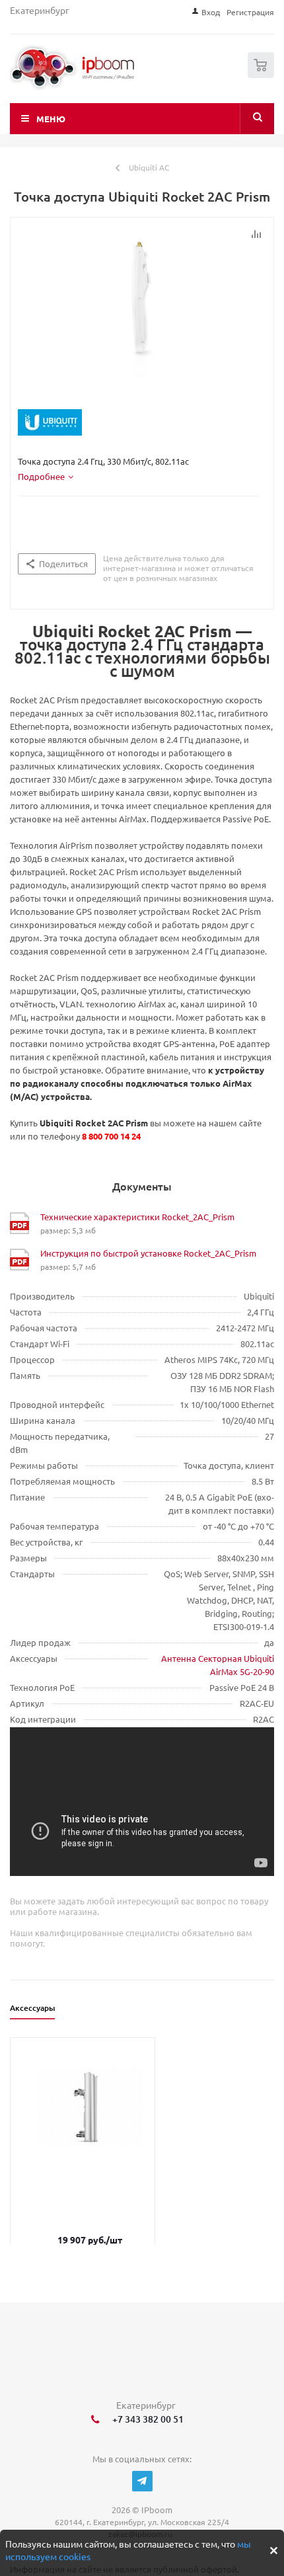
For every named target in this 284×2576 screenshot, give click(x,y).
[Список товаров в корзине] (263, 75)
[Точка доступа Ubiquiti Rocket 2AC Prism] (142, 320)
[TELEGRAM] (142, 2481)
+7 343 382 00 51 (146, 2419)
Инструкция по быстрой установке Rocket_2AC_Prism (148, 1253)
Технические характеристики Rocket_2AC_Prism (137, 1217)
